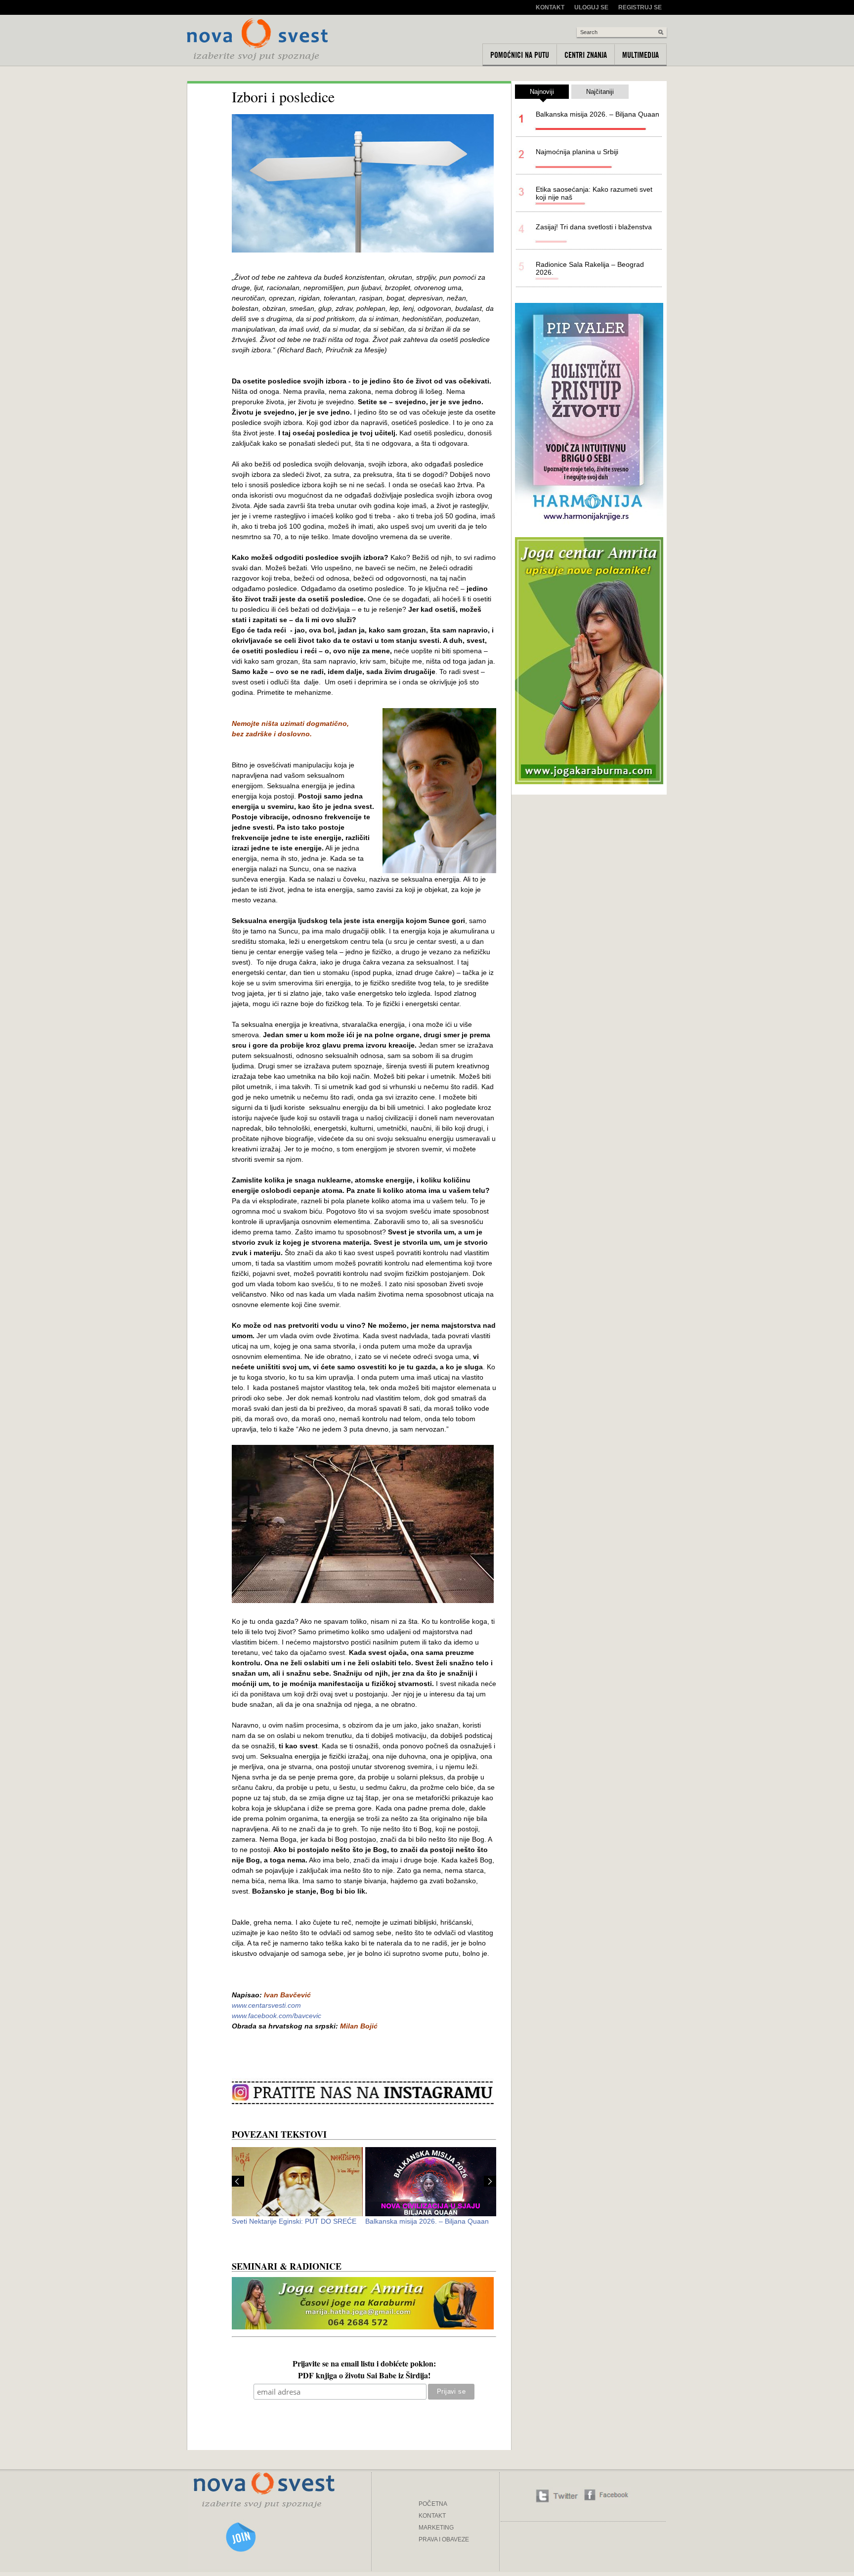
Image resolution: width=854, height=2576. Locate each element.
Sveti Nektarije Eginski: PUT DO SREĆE (294, 2221)
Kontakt (550, 7)
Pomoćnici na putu (520, 55)
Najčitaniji (600, 92)
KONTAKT (432, 2516)
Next (490, 2181)
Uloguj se (591, 7)
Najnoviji (542, 92)
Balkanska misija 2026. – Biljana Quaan (427, 2221)
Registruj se (640, 7)
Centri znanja (586, 55)
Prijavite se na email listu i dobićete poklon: (364, 2365)
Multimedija (640, 55)
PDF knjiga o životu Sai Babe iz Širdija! (364, 2376)
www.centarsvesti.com (266, 2005)
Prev (238, 2181)
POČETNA (433, 2504)
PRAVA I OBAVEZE (444, 2539)
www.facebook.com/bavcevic (277, 2016)
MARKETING (436, 2528)
